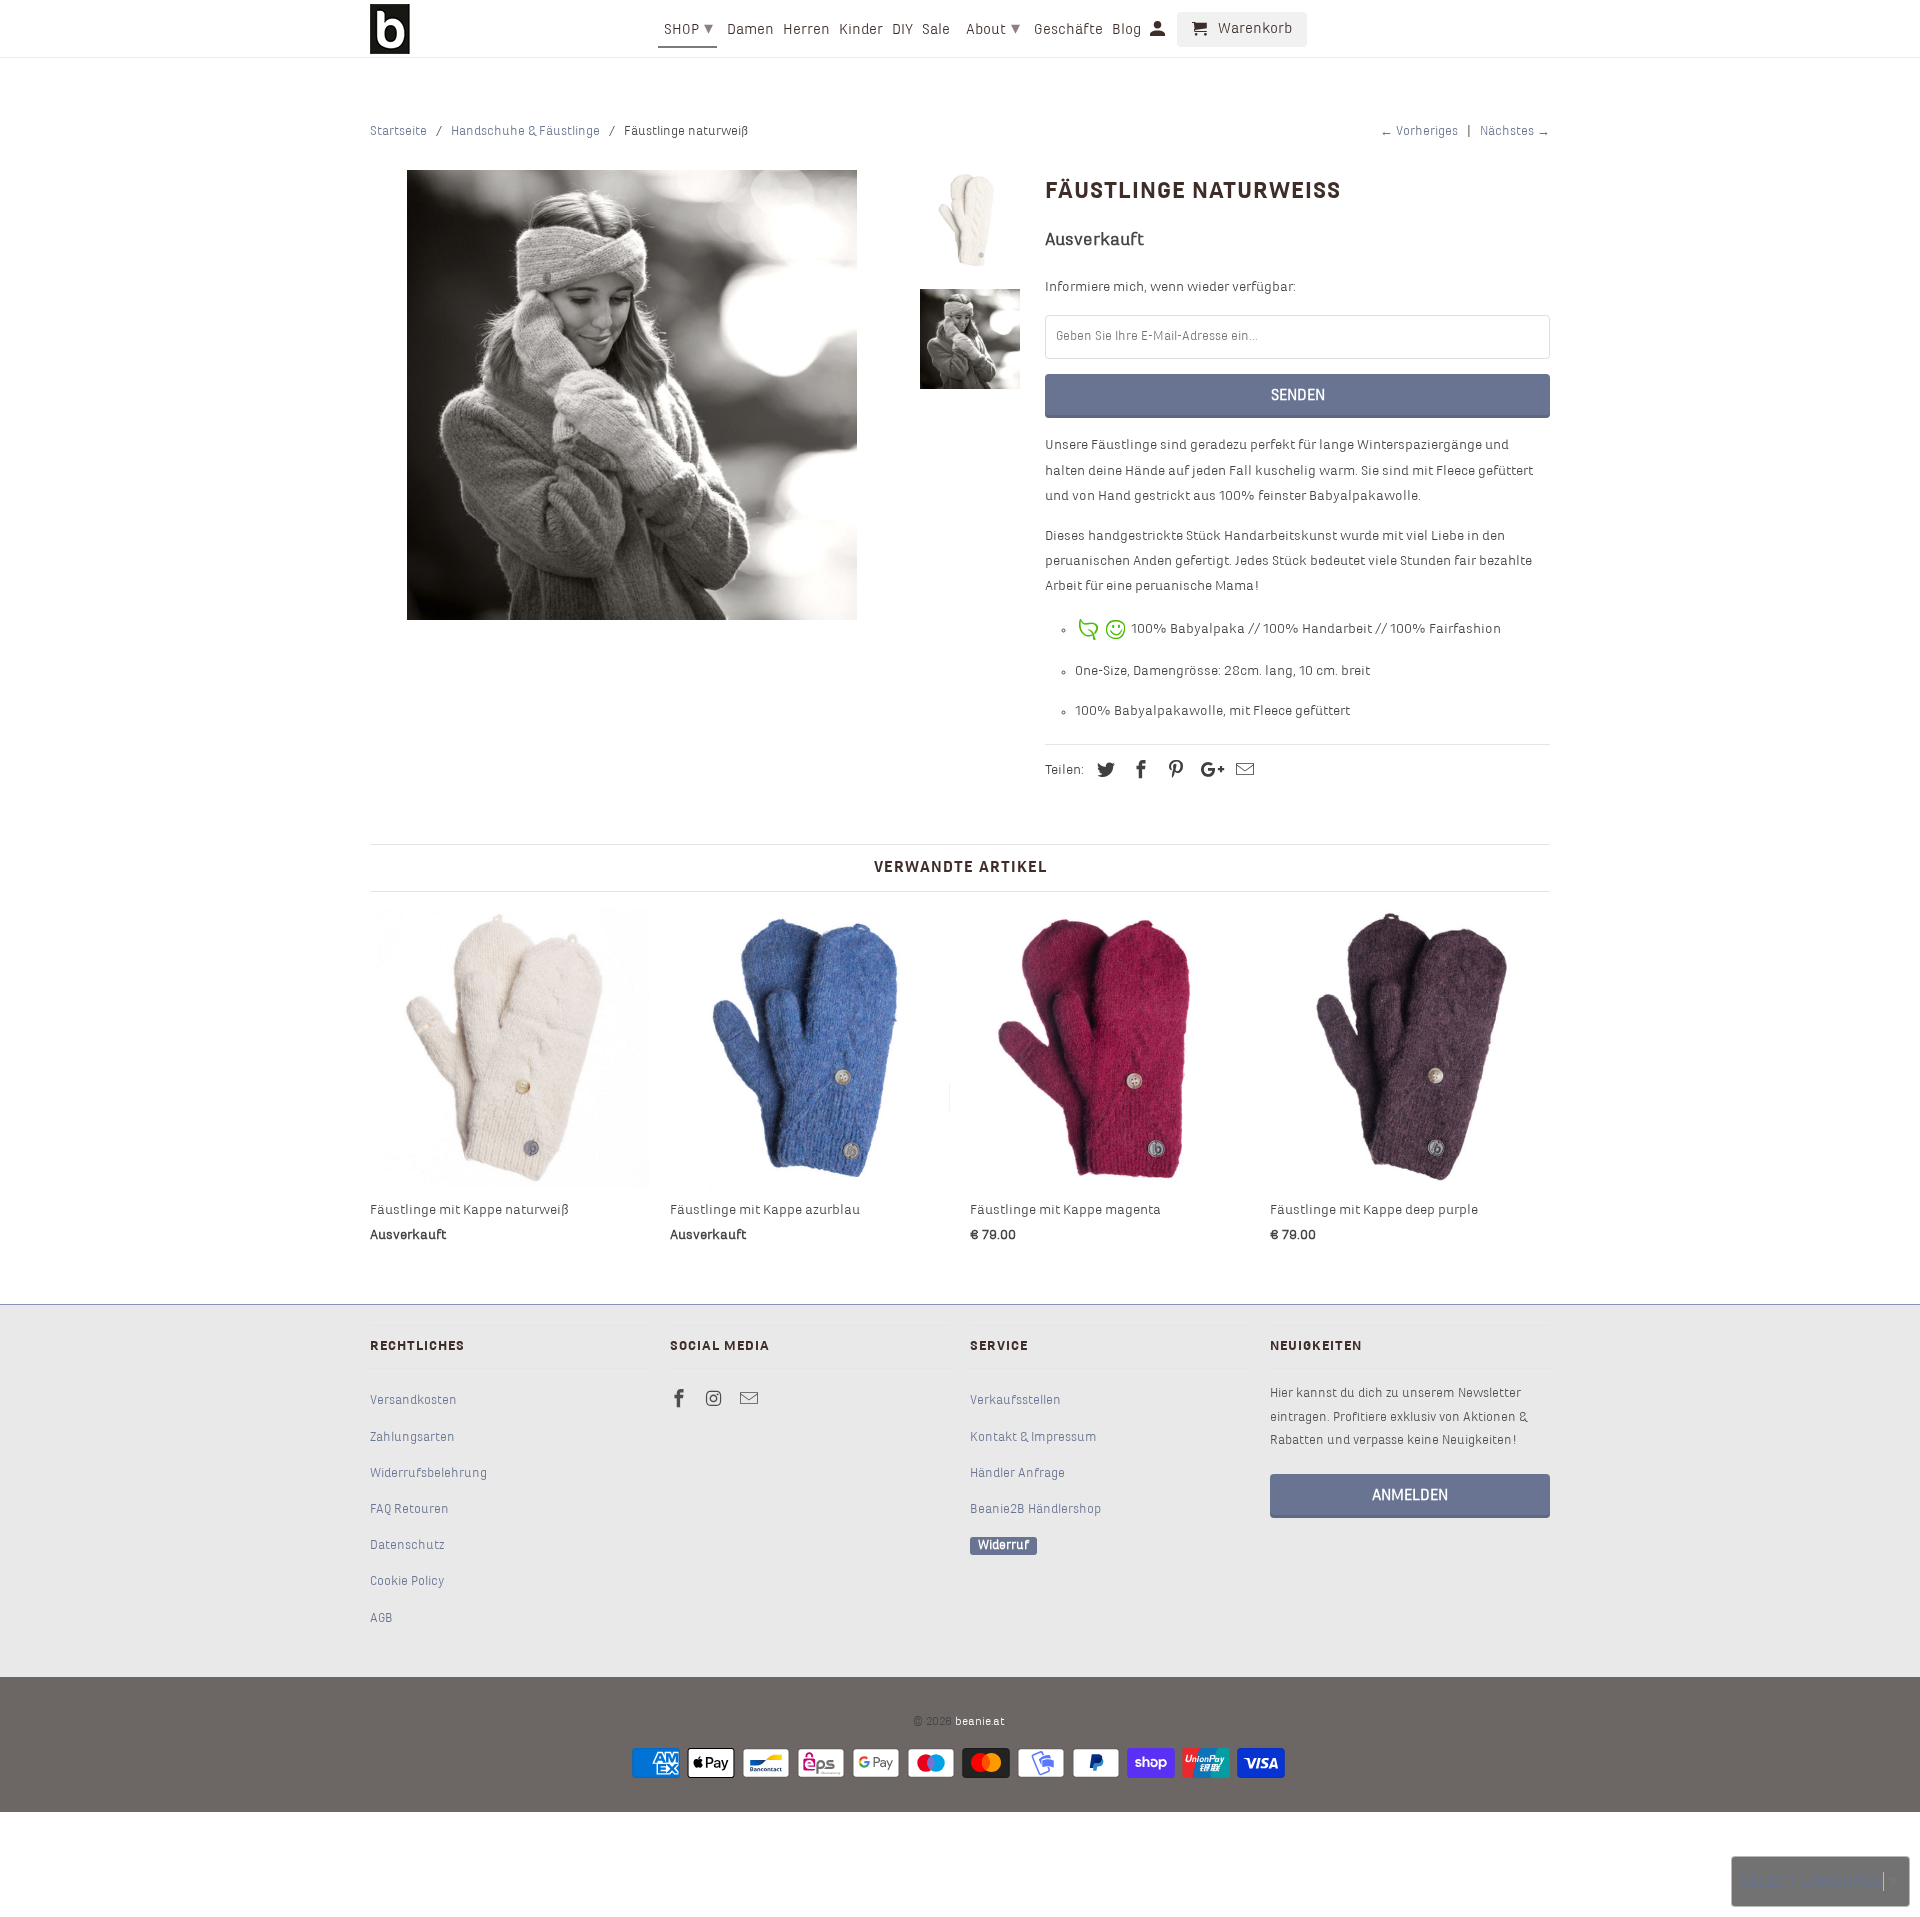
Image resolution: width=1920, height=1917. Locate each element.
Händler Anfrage (1017, 1474)
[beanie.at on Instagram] (716, 1400)
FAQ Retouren (409, 1510)
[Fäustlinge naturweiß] (632, 395)
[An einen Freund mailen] (1242, 771)
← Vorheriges (1419, 132)
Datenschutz (407, 1546)
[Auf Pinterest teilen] (1173, 771)
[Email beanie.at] (751, 1400)
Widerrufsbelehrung (428, 1474)
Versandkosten (413, 1401)
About (993, 29)
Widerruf (1003, 1546)
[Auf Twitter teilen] (1103, 771)
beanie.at (980, 1722)
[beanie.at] (390, 29)
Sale (936, 30)
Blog (1126, 30)
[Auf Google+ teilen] (1207, 771)
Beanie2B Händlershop (1035, 1510)
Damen (750, 30)
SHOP (688, 29)
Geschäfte (1068, 30)
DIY (902, 30)
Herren (806, 30)
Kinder (861, 30)
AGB (381, 1619)
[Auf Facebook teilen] (1138, 771)
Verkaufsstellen (1015, 1401)
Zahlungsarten (412, 1438)
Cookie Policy (407, 1582)
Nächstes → (1515, 132)
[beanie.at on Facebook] (681, 1400)
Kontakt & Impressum (1033, 1438)
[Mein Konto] (1159, 33)
